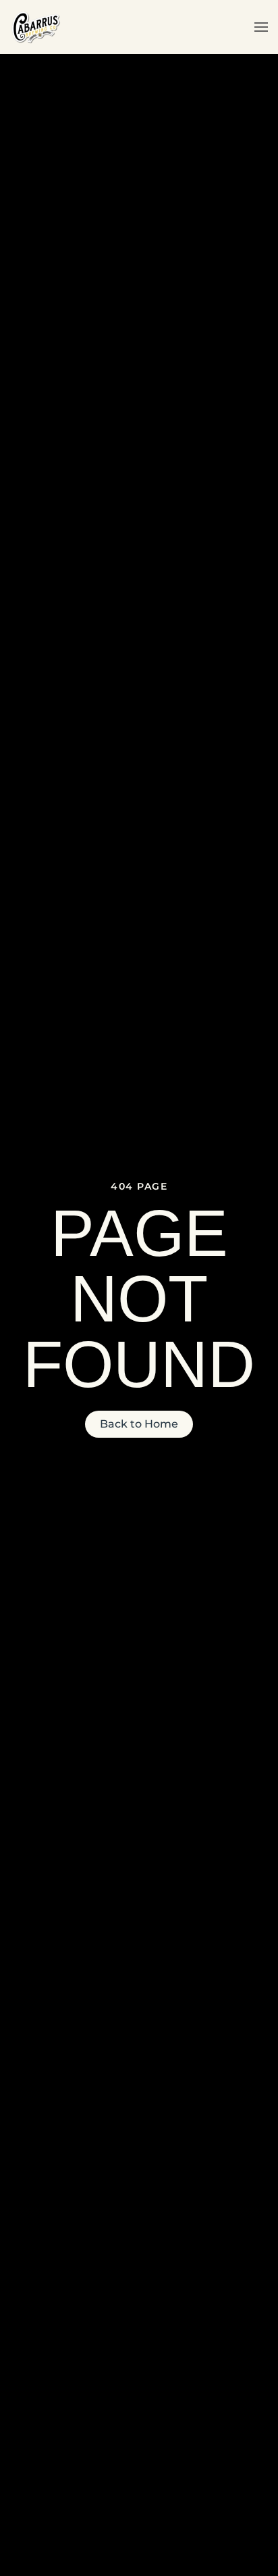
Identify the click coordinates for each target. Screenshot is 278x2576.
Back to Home (139, 1424)
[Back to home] (35, 27)
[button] (261, 27)
